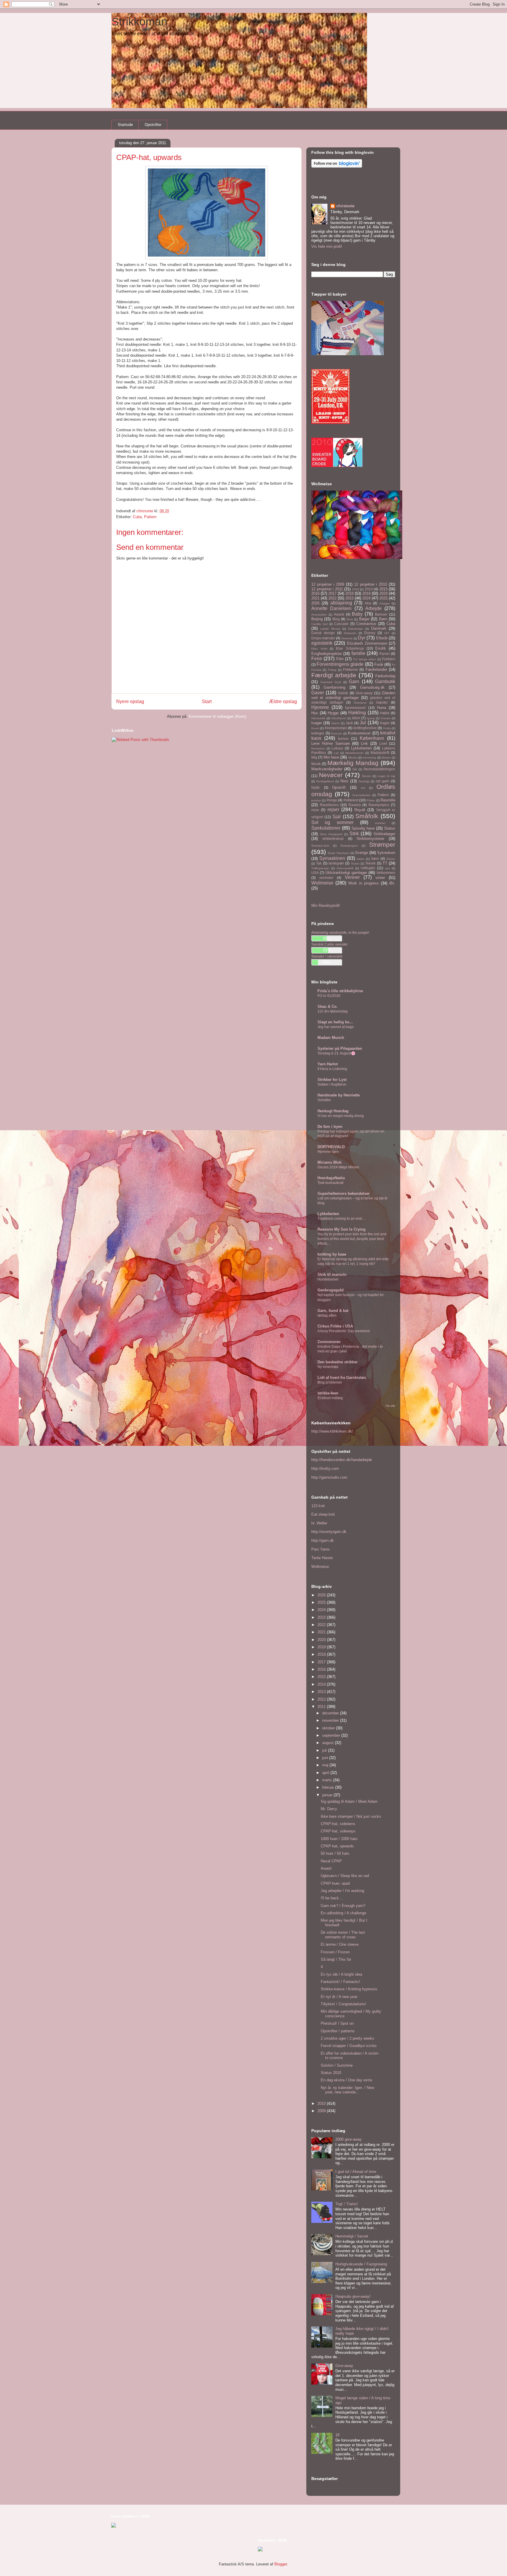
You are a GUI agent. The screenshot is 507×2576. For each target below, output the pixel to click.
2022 (332, 598)
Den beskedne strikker (338, 1362)
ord (363, 788)
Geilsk (343, 693)
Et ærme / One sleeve (340, 1944)
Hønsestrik (318, 718)
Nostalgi (364, 781)
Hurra (382, 708)
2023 (349, 598)
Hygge (333, 713)
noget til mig (386, 776)
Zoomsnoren (329, 1342)
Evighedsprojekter (327, 654)
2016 (315, 593)
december (331, 1713)
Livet (383, 743)
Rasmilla (388, 800)
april (326, 1773)
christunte (345, 206)
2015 (383, 589)
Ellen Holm (319, 649)
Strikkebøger (384, 834)
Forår (379, 664)
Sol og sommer (332, 822)
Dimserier (350, 633)
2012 (322, 1699)
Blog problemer (330, 1382)
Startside (125, 125)
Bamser (381, 614)
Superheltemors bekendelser (344, 1193)
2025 (383, 598)
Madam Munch (331, 1038)
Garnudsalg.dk (372, 687)
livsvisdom (318, 748)
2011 (322, 1707)
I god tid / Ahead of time (356, 2172)
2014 (322, 1684)
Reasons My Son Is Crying (342, 1229)
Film (340, 659)
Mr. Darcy (329, 1809)
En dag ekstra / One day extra (346, 2080)
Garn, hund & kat (333, 1311)
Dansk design (323, 633)
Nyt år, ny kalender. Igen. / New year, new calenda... (347, 2090)
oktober (329, 1728)
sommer (380, 823)
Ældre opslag (283, 701)
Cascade (341, 624)
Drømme (347, 638)
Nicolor (367, 776)
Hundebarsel (328, 1279)
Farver (385, 654)
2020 (383, 593)
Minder (353, 758)
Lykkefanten (361, 748)
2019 (366, 593)
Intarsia (386, 718)
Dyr (362, 638)
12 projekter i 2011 (327, 589)
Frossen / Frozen (335, 1952)
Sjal (337, 817)
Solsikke (324, 1100)
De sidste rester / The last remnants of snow (343, 1935)
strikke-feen (328, 1393)
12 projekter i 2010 (371, 584)
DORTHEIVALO (331, 1147)
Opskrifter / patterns (338, 2031)
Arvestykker (319, 615)
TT (385, 863)
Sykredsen (386, 853)
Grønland (360, 703)
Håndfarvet (339, 718)
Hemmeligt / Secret (352, 2236)
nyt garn (383, 781)
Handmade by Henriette (339, 1095)
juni (326, 1758)
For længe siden (365, 659)
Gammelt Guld (331, 682)
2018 (349, 593)
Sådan (391, 859)
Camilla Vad (320, 624)
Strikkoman (139, 22)
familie (358, 653)
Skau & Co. (328, 1006)
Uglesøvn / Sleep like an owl (345, 1876)
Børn (383, 619)
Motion (386, 758)
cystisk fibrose (330, 629)
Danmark (379, 628)
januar (328, 1795)
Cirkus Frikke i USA (335, 1326)
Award (339, 614)
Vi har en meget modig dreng (341, 1116)
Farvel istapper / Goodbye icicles (349, 2046)
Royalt (360, 810)
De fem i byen (330, 1127)
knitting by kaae (332, 1254)
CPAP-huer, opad (335, 1883)
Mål (355, 769)
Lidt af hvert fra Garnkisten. (342, 1378)
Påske (371, 800)
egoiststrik (322, 643)
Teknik (370, 863)
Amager (385, 603)
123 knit (318, 1506)
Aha (368, 603)
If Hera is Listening (332, 1069)
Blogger (281, 2564)
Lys (336, 753)
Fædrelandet (376, 669)
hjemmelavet (355, 708)
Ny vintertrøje (328, 1367)
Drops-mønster (323, 638)
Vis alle (390, 1406)
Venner (352, 877)
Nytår (316, 787)
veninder (326, 878)
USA (315, 873)
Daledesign (356, 629)
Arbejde (374, 608)
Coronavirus (366, 624)
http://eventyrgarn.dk (329, 1532)
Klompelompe (336, 728)
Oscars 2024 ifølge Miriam (338, 1167)
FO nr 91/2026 (329, 996)
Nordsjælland (325, 781)
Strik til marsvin (332, 1274)
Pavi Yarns (321, 1549)
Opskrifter (153, 125)
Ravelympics (379, 805)
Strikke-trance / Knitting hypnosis (349, 1989)
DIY (387, 633)
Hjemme (320, 707)
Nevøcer (331, 775)
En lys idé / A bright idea (341, 1974)
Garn (354, 682)
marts (328, 1780)
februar (329, 1787)
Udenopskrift (345, 868)
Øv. (392, 883)
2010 (369, 589)
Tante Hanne (322, 1558)
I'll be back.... (332, 1898)
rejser (333, 809)
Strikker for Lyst (332, 1080)
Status (390, 828)
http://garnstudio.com (329, 1477)
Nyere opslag (130, 701)
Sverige (361, 853)
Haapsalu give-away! (353, 2296)
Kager (385, 723)
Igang (371, 718)
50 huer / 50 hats (335, 1853)
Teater (355, 864)
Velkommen (386, 873)
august (328, 1743)
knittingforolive (365, 728)
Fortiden (389, 659)
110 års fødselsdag (333, 1011)
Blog (336, 619)
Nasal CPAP (331, 1861)
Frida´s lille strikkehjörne (340, 991)
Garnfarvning (334, 687)
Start (207, 701)
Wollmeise (322, 883)
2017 (332, 593)
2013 (322, 1692)
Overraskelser (361, 795)
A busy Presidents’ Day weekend (344, 1331)
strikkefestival (333, 839)
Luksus (337, 748)
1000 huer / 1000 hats (339, 1839)
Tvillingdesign (320, 868)
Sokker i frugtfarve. (332, 1084)
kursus (343, 738)
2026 (315, 603)
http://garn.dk (323, 1540)
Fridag (332, 670)
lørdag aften (327, 1315)
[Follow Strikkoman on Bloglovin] (337, 166)
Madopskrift (380, 753)
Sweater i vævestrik (327, 956)
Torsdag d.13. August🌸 (336, 1053)
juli (325, 1750)
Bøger (364, 619)
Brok (350, 619)
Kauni (315, 728)
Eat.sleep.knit (323, 1514)
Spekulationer (326, 828)
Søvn (375, 859)
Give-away (364, 693)
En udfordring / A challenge (343, 1913)
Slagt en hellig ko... (335, 1022)
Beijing (317, 619)
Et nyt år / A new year (339, 1997)
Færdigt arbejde (334, 675)
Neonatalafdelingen (379, 769)
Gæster (382, 702)
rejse (315, 810)
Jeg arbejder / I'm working (342, 1891)
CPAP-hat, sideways (338, 1831)
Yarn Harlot (328, 1064)
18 (337, 2435)
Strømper (382, 844)
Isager (317, 723)
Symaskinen (332, 858)
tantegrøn (336, 863)
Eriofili (381, 648)
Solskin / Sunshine (337, 2065)
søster (361, 859)
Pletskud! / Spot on (337, 2023)
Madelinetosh (354, 753)
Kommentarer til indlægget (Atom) (217, 716)
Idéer (356, 718)
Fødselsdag (385, 676)
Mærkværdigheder (327, 769)
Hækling (357, 713)
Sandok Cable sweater (329, 944)
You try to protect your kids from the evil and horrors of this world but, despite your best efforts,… (352, 1239)
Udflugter (368, 868)
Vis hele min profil (327, 246)
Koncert (337, 733)
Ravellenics (329, 805)
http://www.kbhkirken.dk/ (332, 1431)
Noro (344, 781)
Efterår (382, 638)
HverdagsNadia (331, 1178)
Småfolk (367, 816)
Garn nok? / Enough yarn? (343, 1906)
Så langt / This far (336, 1959)
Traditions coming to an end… (341, 1219)
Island (335, 723)
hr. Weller (319, 1523)
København (372, 738)
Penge (332, 800)
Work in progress (364, 883)
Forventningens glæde (340, 664)
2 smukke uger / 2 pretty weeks (348, 2038)
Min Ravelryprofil (326, 905)
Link (364, 743)
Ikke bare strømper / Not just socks (351, 1816)
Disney (370, 633)
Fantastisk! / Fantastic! (340, 1982)
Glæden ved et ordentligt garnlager (353, 695)
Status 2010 (331, 2073)
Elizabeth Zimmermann (367, 643)
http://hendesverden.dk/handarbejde (342, 1460)
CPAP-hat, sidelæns (338, 1824)
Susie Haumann (339, 853)
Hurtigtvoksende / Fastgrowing (361, 2264)
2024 (366, 598)
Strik (354, 834)
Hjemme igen (328, 1152)
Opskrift (339, 787)
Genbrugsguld (331, 1290)
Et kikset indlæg (330, 1398)
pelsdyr (316, 800)
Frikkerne (350, 669)
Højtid (385, 713)
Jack (349, 723)
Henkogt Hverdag (333, 1111)
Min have (331, 757)
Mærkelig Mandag (353, 763)
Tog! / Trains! (347, 2204)
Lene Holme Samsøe (331, 743)
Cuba (137, 517)
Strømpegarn (349, 846)
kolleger (318, 733)
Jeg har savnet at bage (336, 1027)
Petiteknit (351, 800)
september (332, 1735)
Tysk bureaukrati (331, 1183)
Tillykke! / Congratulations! (343, 2004)
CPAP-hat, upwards (337, 1846)
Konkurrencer (359, 733)
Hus (315, 713)
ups (387, 868)
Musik (316, 764)
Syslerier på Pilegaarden (340, 1048)
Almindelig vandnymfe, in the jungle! (340, 932)
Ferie (317, 659)
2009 (356, 589)
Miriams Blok (329, 1162)
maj (326, 1765)
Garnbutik (385, 682)
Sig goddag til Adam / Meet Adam (349, 1801)
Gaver (318, 693)
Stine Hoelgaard (331, 834)
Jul (363, 723)
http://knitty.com (325, 1469)
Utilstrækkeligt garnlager (346, 873)
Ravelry (355, 805)
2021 (315, 598)
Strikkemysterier (370, 839)
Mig (314, 757)
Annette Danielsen (331, 608)
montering (369, 758)
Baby (357, 614)
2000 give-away (349, 2139)
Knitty (387, 728)
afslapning (341, 603)
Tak (319, 863)
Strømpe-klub (320, 846)
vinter (380, 878)
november (331, 1720)
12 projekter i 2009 (328, 584)
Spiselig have (363, 828)
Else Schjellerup (350, 648)
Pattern (150, 517)
